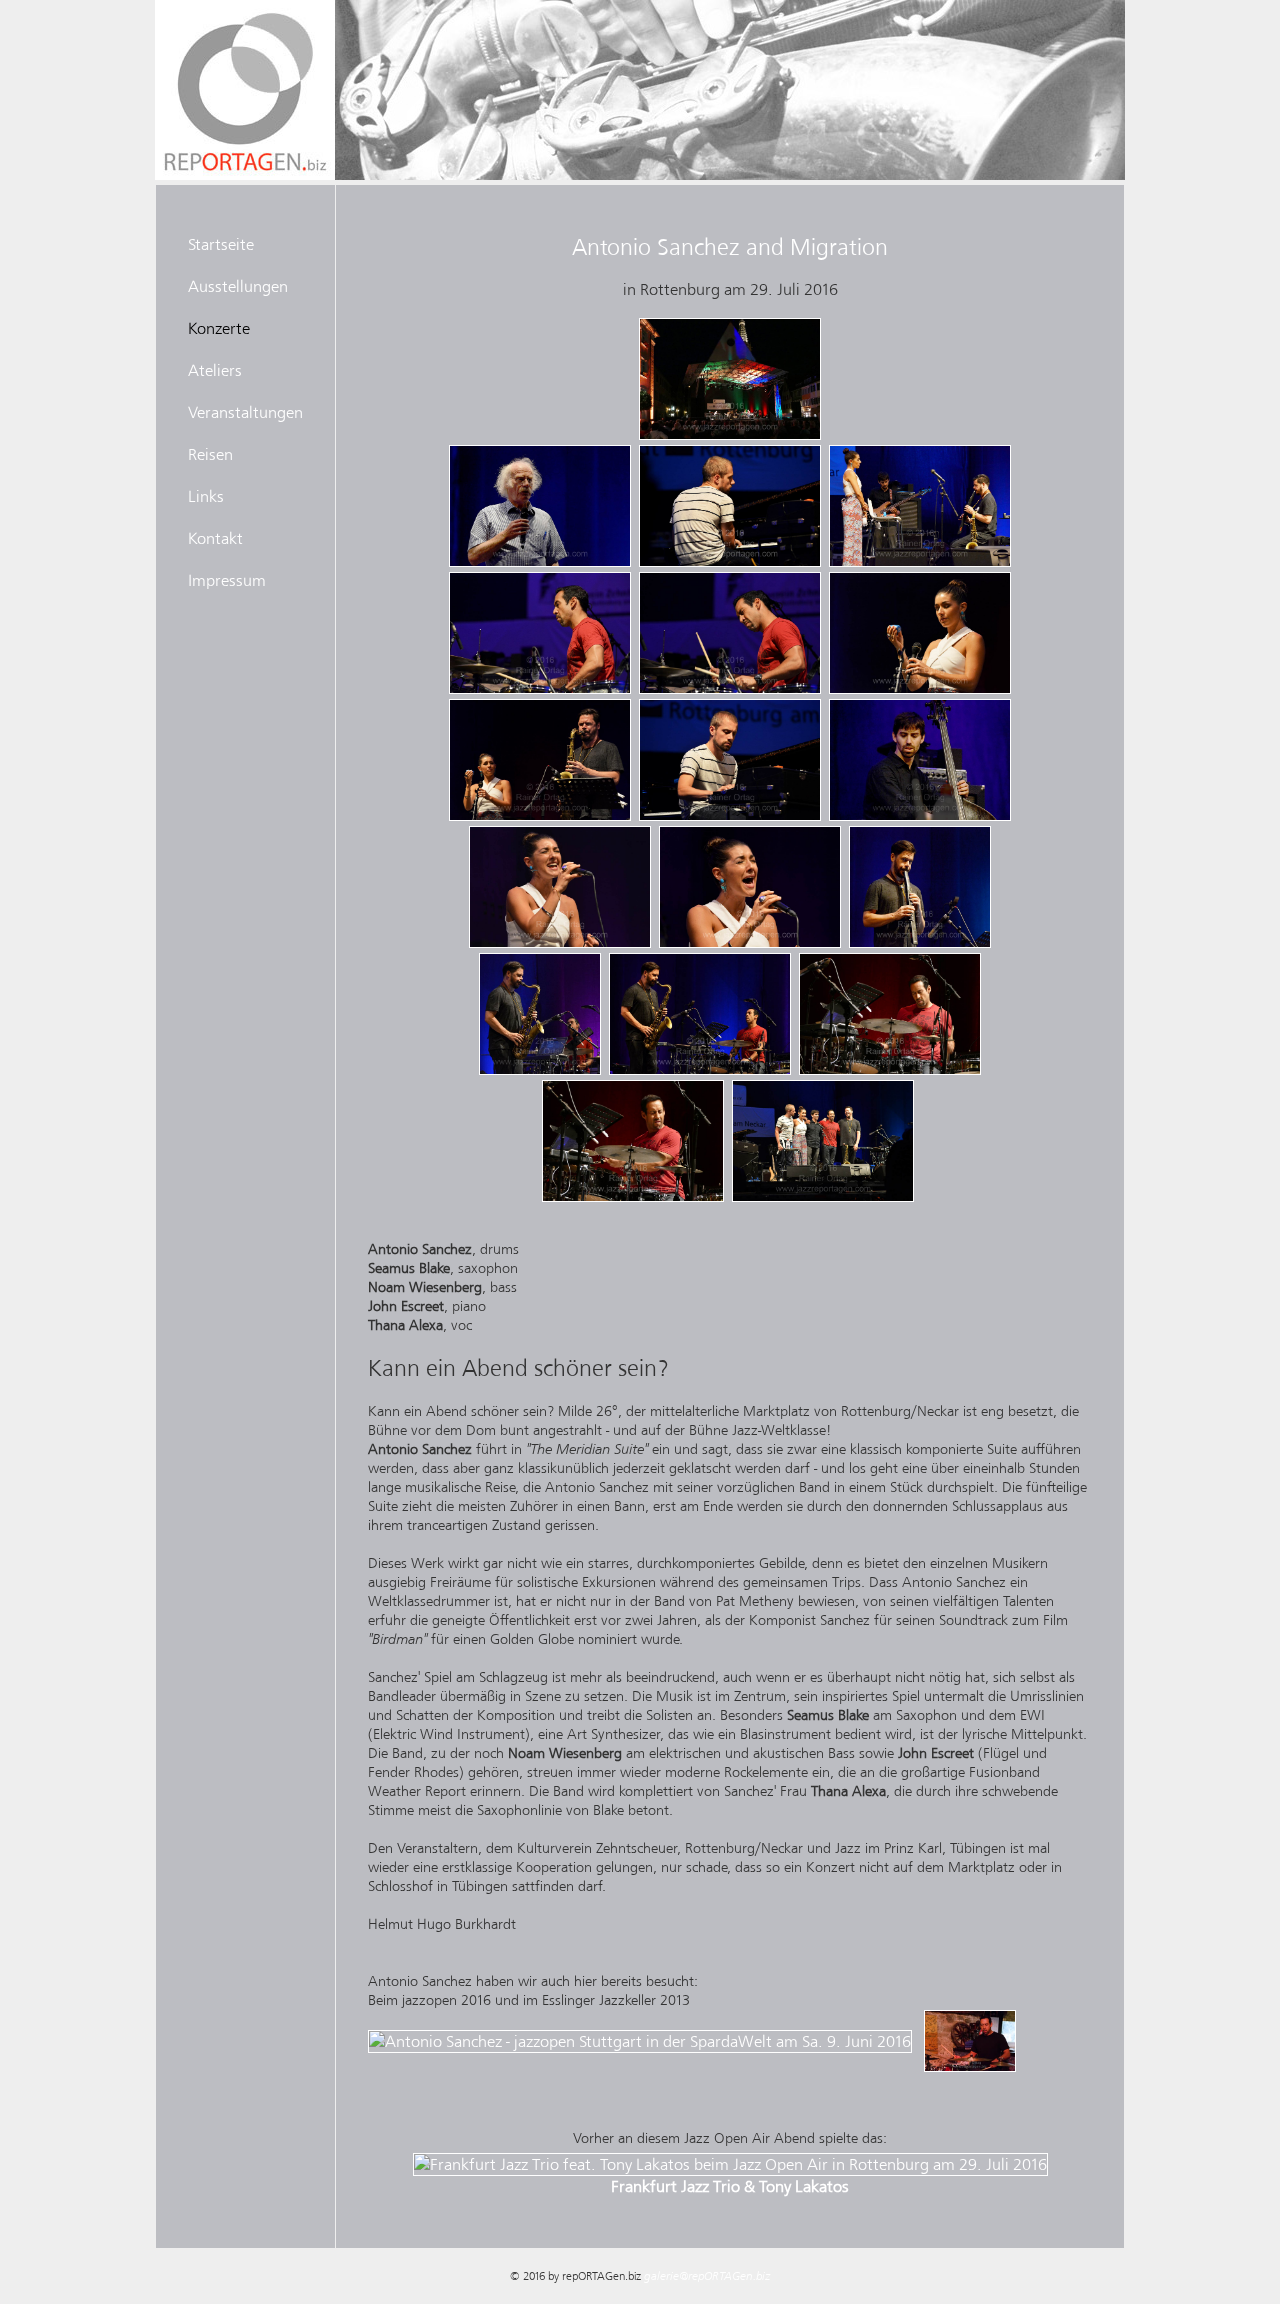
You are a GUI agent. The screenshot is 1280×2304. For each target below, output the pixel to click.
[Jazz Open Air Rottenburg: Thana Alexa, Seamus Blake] (540, 816)
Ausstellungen (238, 286)
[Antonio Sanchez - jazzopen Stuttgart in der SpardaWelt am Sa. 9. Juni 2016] (642, 2035)
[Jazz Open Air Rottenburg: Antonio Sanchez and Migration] (823, 1197)
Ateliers (215, 370)
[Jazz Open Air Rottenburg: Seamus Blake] (920, 943)
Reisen (210, 454)
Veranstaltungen (245, 412)
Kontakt (215, 538)
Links (206, 496)
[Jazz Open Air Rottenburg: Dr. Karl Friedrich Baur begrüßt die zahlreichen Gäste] (540, 562)
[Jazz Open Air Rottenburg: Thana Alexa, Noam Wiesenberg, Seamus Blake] (920, 562)
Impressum (227, 580)
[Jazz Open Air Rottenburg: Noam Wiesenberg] (920, 816)
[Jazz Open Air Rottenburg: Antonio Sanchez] (540, 689)
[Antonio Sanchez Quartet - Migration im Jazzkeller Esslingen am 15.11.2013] (970, 2035)
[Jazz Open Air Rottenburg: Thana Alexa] (920, 689)
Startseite (221, 244)
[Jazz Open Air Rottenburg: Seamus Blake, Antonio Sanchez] (540, 1070)
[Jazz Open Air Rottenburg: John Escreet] (730, 562)
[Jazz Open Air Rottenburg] (730, 435)
